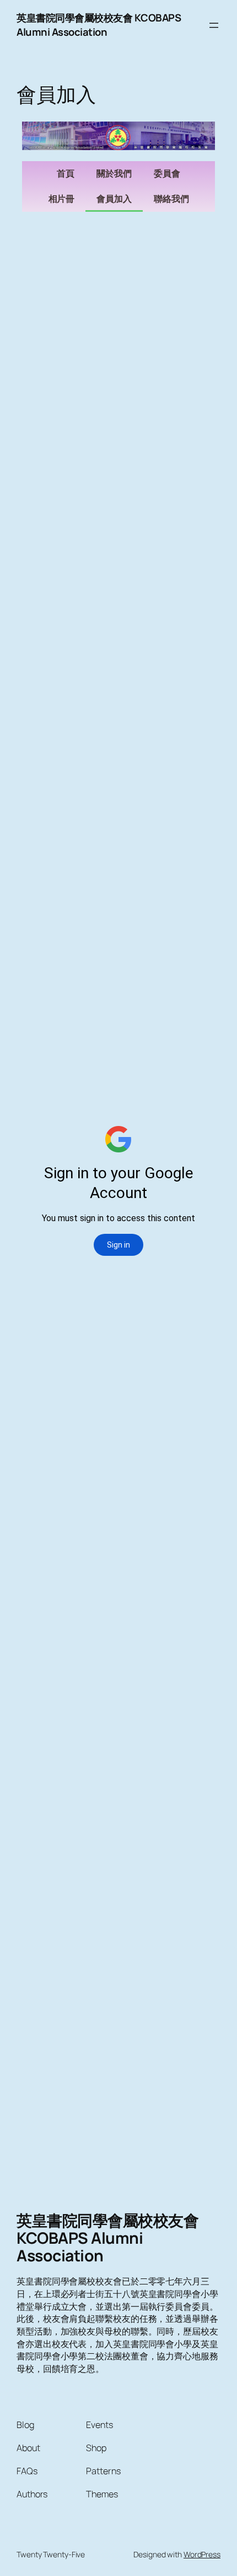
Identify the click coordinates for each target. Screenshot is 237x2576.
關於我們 (114, 174)
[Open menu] (214, 25)
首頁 (66, 174)
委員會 (167, 174)
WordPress (202, 2554)
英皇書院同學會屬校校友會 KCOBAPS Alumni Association (99, 25)
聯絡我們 (171, 199)
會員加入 (114, 199)
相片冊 (62, 199)
